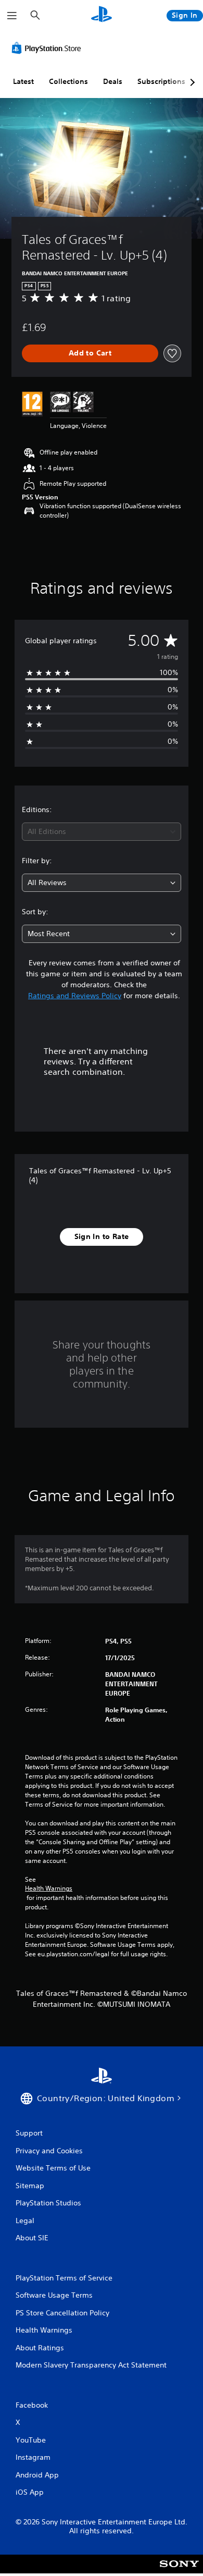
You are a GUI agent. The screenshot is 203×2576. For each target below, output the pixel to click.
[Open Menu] (12, 16)
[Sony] (179, 2571)
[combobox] (102, 832)
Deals (113, 81)
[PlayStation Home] (102, 15)
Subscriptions (161, 81)
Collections (68, 81)
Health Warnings (49, 1888)
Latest (23, 81)
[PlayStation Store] (48, 48)
